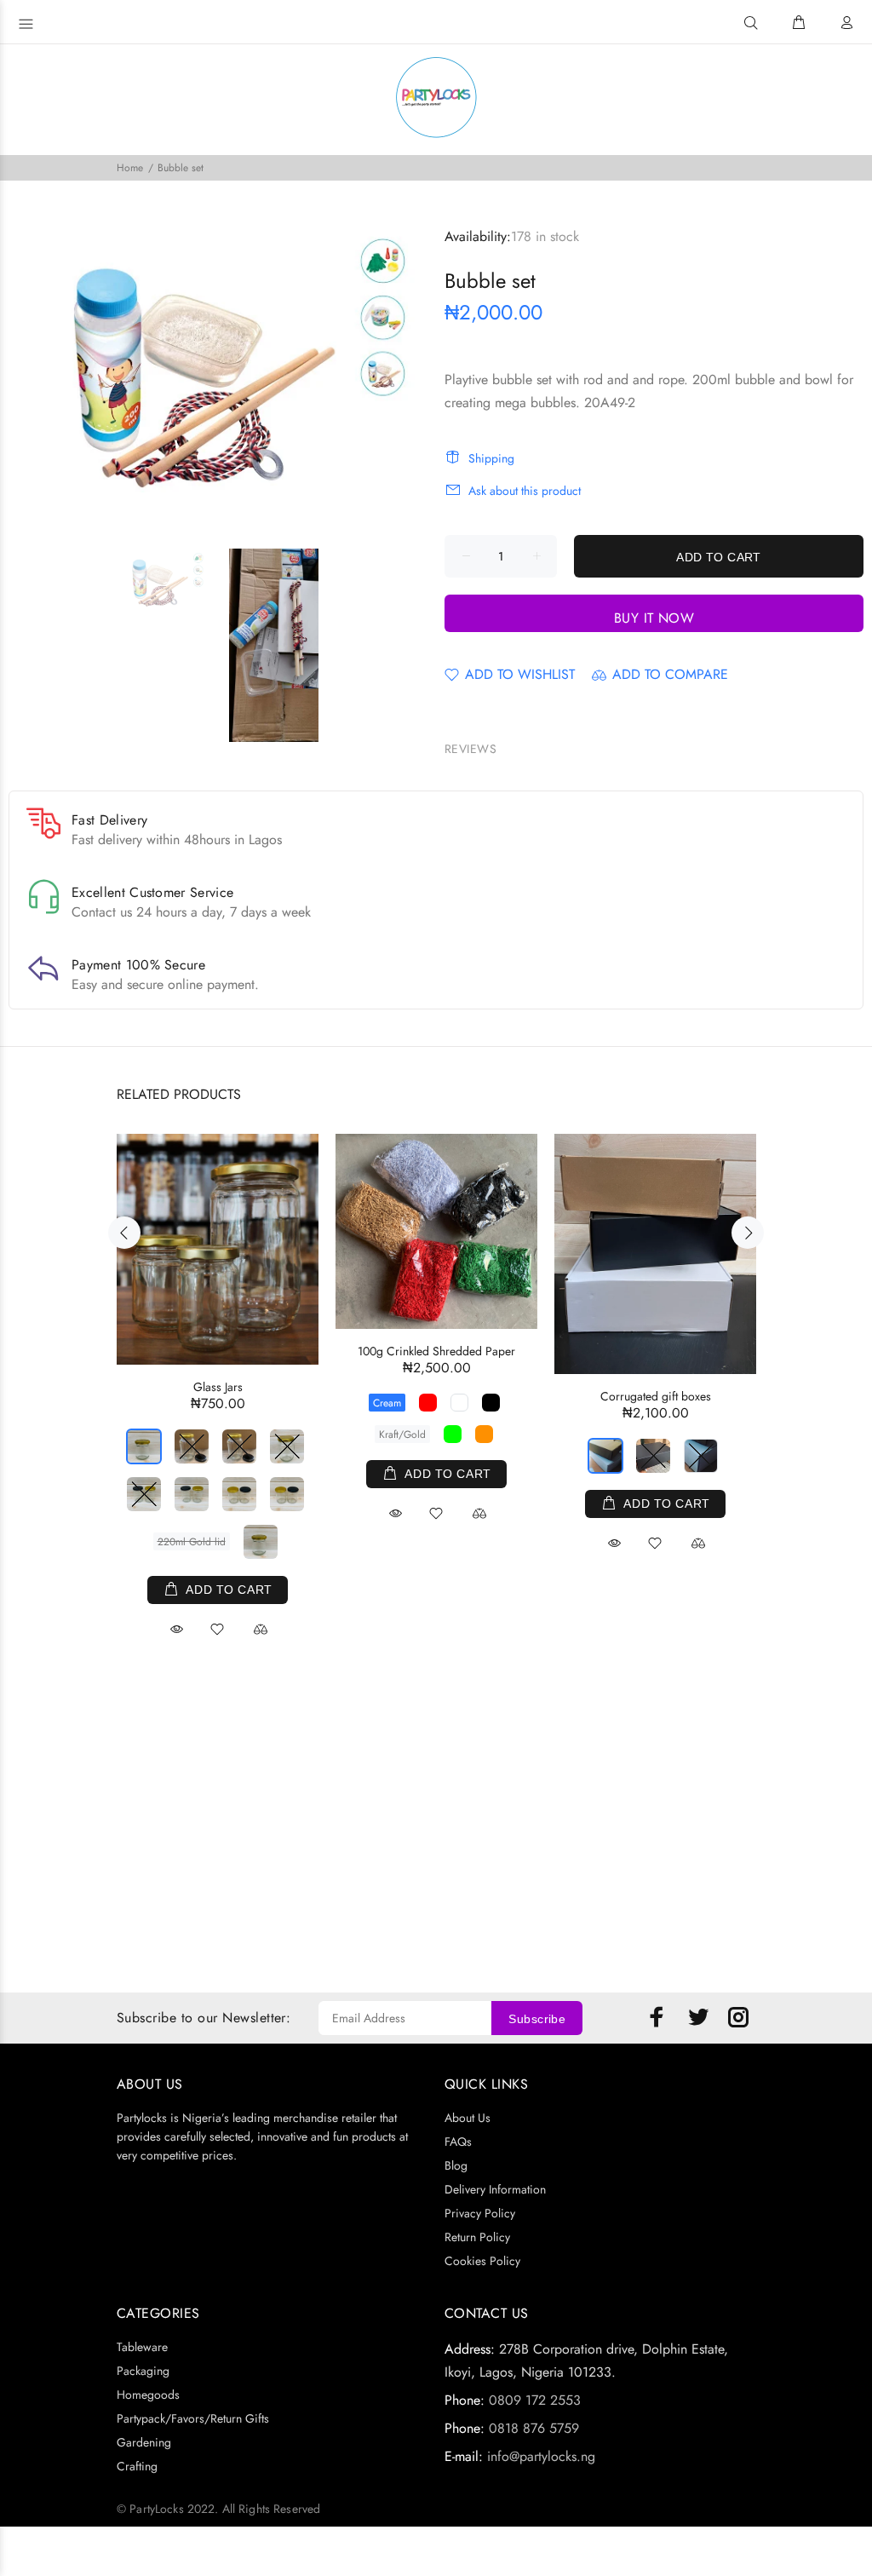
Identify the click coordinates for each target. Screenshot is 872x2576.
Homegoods (148, 2395)
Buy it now (654, 618)
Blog (456, 2165)
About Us (468, 2118)
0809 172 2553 (535, 2400)
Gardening (144, 2442)
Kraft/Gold (402, 1435)
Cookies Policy (482, 2261)
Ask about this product (525, 491)
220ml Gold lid (192, 1542)
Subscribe (537, 2019)
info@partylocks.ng (541, 2456)
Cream (387, 1403)
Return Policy (477, 2237)
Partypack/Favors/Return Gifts (193, 2418)
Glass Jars (218, 1387)
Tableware (142, 2347)
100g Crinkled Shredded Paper (436, 1351)
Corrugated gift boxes (656, 1396)
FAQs (458, 2142)
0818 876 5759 (534, 2428)
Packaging (143, 2371)
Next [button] (748, 1233)
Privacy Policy (480, 2213)
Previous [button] (124, 1233)
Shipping (491, 458)
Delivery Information (495, 2189)
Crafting (137, 2466)
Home (130, 168)
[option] (174, 582)
